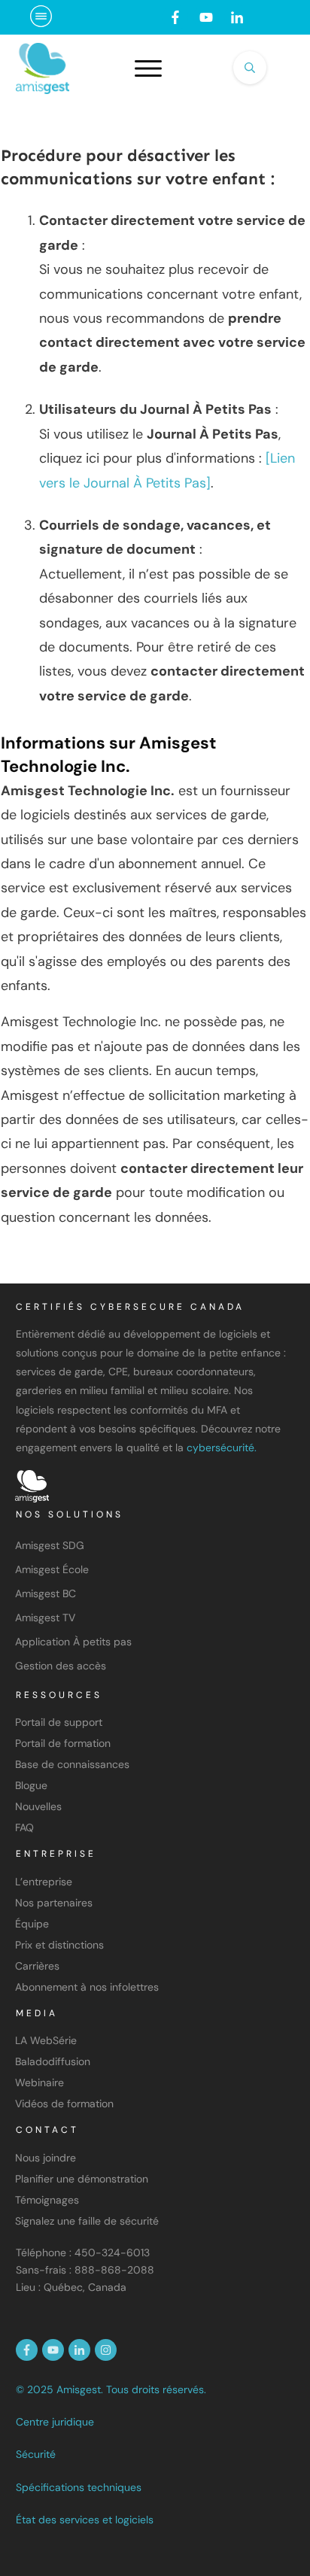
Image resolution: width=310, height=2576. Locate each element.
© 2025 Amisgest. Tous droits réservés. (111, 2389)
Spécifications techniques (79, 2487)
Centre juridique (55, 2422)
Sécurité (36, 2454)
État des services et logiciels (85, 2520)
